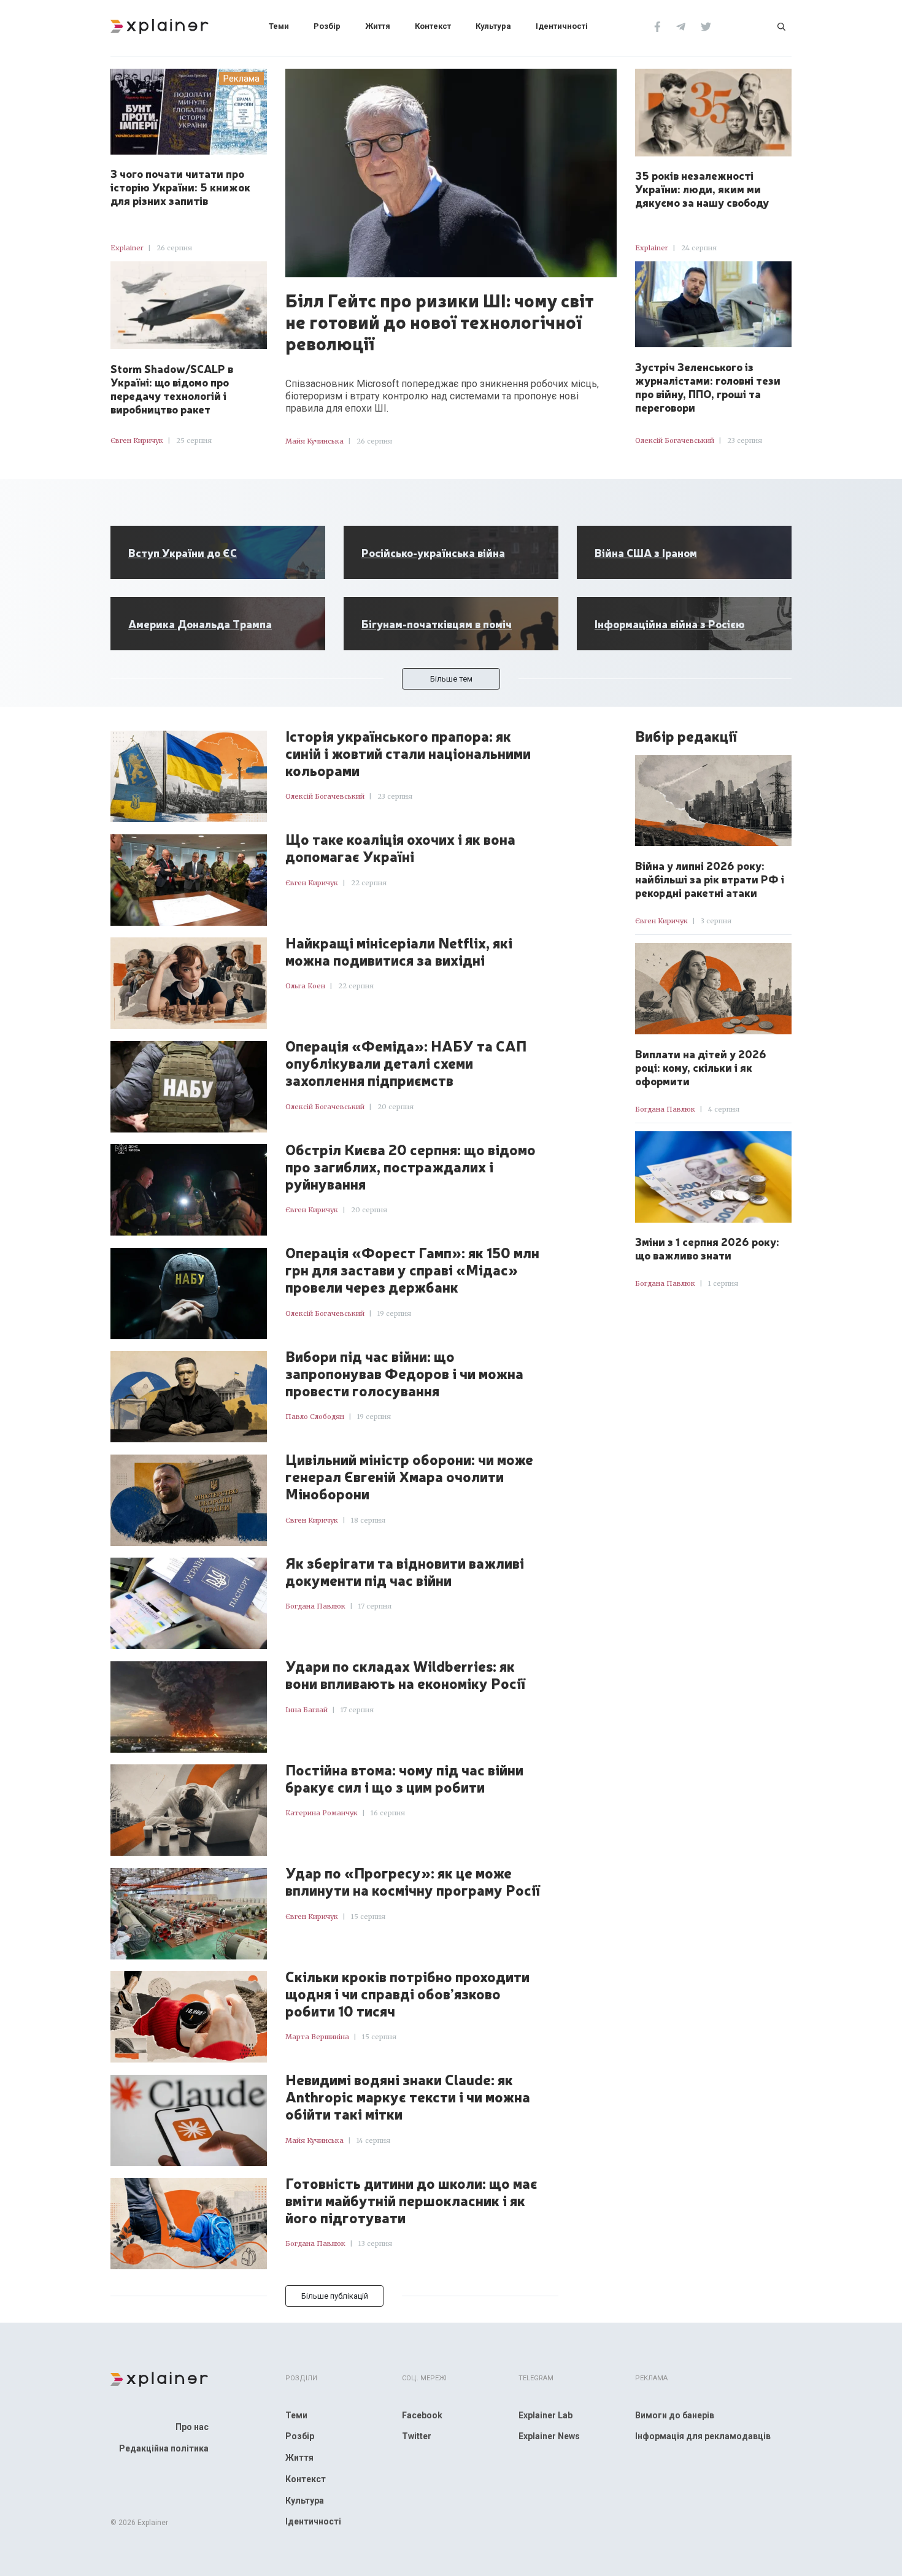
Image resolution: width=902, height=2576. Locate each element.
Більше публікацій (335, 2296)
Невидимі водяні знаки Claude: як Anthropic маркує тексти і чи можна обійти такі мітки (408, 2097)
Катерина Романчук (322, 1813)
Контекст (433, 26)
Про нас (192, 2427)
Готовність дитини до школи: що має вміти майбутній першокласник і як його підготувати (411, 2201)
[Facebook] (657, 26)
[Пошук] (781, 26)
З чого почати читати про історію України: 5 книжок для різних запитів (180, 186)
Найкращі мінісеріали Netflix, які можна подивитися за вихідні (399, 952)
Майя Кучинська (314, 441)
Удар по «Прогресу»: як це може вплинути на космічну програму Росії (413, 1882)
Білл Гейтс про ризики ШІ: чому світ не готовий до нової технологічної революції (440, 321)
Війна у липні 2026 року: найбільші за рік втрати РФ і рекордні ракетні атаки (710, 879)
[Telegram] (681, 26)
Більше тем (451, 679)
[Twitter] (706, 26)
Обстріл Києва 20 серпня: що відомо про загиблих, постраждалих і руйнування (411, 1167)
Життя (378, 26)
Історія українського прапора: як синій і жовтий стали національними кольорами (408, 753)
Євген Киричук (137, 440)
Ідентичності (562, 26)
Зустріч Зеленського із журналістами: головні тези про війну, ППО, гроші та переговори (708, 386)
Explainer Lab (545, 2415)
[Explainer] (160, 25)
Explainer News (549, 2436)
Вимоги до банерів (675, 2415)
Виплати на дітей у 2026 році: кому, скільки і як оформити (701, 1067)
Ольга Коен (305, 986)
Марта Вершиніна (317, 2037)
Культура (493, 26)
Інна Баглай (306, 1710)
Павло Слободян (315, 1417)
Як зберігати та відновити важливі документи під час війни (405, 1572)
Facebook (422, 2415)
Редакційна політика (164, 2448)
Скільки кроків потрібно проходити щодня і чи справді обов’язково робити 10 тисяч (407, 1994)
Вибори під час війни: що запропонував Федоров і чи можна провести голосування (404, 1374)
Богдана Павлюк (315, 1606)
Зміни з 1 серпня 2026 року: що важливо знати (707, 1248)
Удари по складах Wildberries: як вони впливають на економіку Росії (405, 1675)
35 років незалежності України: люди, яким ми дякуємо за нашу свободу (702, 188)
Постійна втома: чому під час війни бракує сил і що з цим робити (404, 1778)
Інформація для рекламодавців (703, 2436)
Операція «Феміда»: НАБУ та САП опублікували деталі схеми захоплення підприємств (406, 1063)
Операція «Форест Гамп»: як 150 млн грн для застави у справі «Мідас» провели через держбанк (412, 1270)
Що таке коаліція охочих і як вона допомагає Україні (400, 848)
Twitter (417, 2436)
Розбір (327, 26)
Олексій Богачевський (675, 440)
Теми (279, 26)
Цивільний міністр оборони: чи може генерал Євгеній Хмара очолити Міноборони (409, 1477)
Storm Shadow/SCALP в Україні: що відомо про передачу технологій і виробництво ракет (172, 388)
